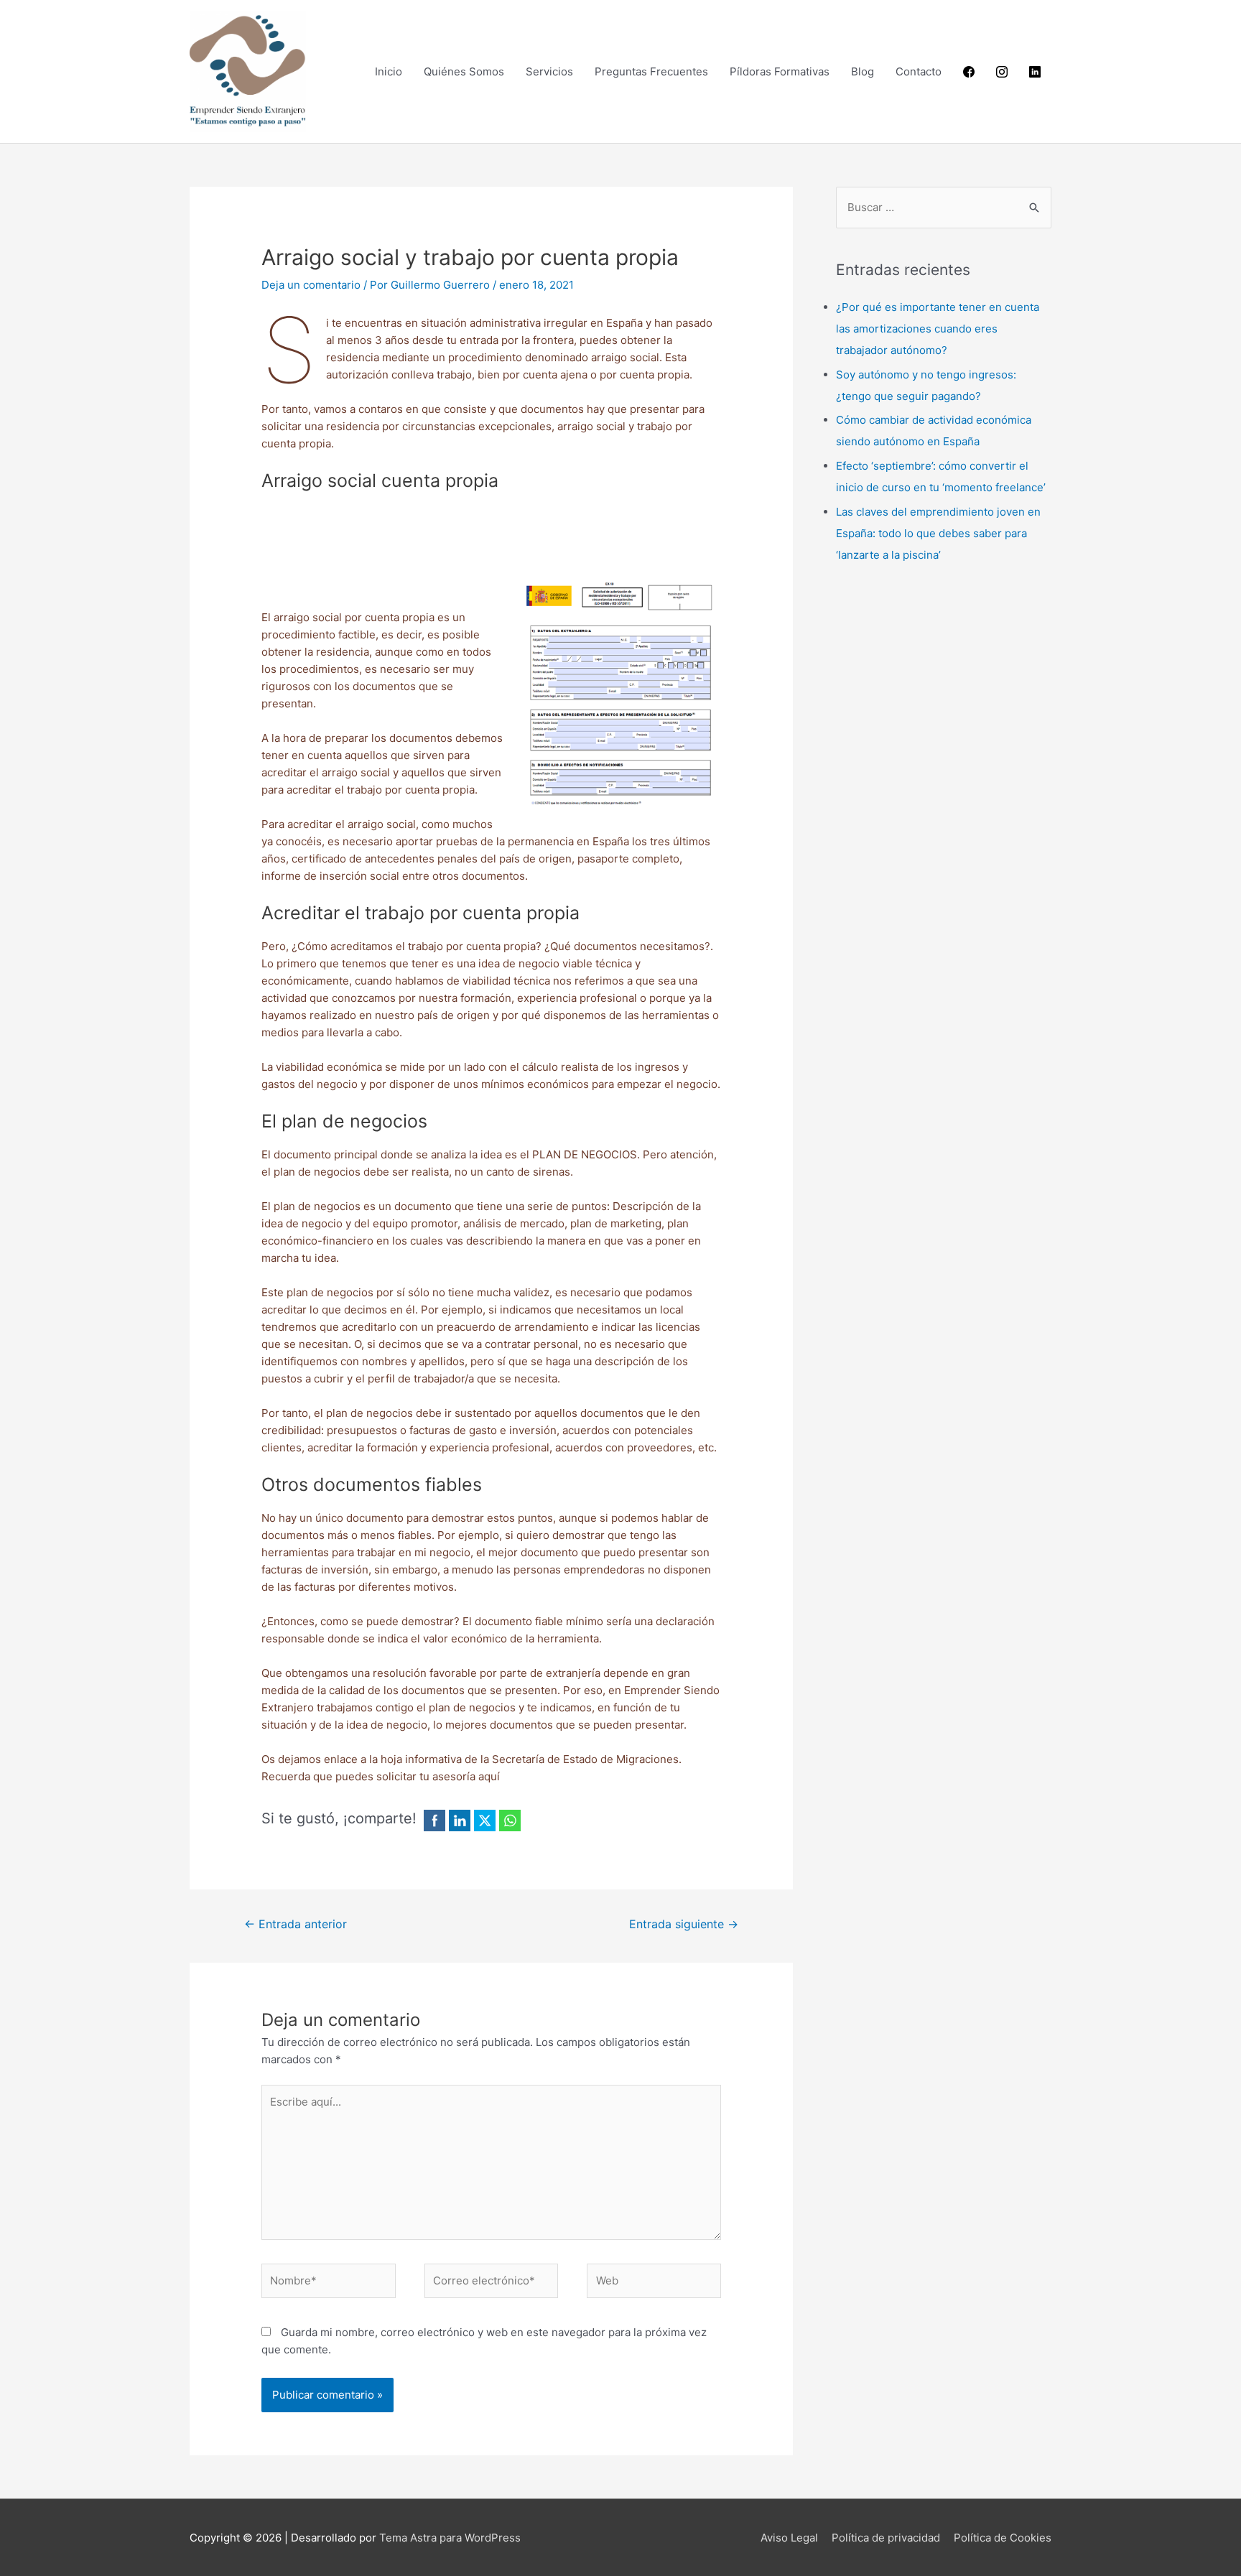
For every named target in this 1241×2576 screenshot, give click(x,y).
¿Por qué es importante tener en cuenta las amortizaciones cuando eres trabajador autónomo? (938, 329)
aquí (489, 1776)
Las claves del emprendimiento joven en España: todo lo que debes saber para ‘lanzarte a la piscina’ (938, 533)
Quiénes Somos (464, 71)
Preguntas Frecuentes (651, 71)
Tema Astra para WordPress (450, 2538)
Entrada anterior (296, 1924)
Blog (863, 71)
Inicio (389, 71)
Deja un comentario (311, 285)
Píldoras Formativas (780, 71)
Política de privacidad (886, 2538)
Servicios (549, 71)
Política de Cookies (1003, 2538)
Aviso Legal (789, 2538)
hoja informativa (421, 1759)
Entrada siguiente (684, 1924)
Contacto (919, 71)
